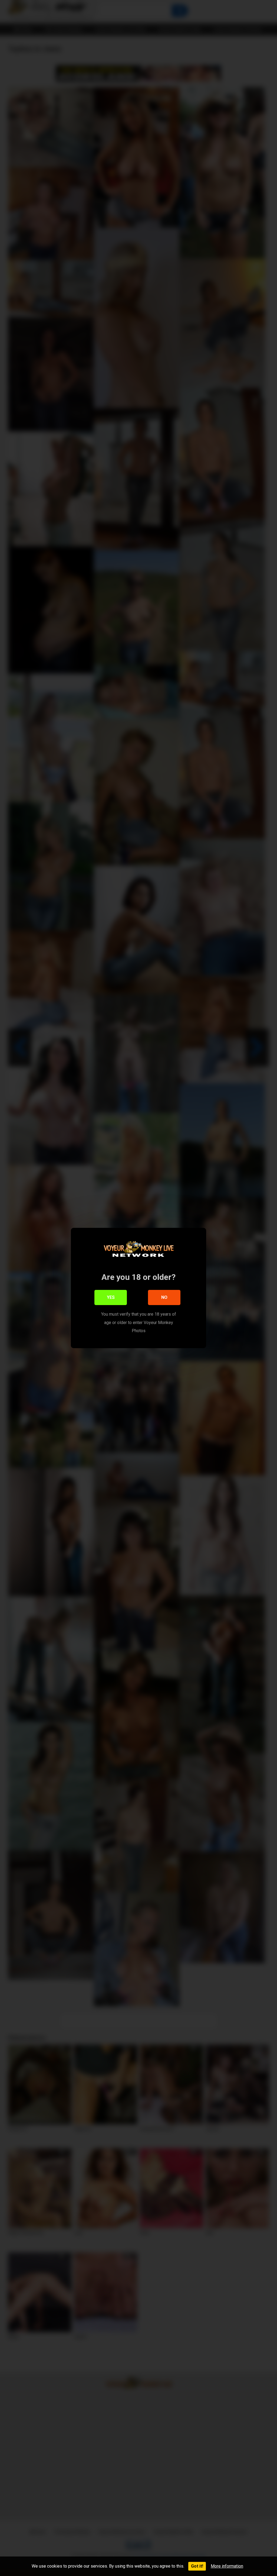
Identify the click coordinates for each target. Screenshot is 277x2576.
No (164, 1297)
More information (227, 2566)
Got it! (197, 2566)
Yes (111, 1297)
